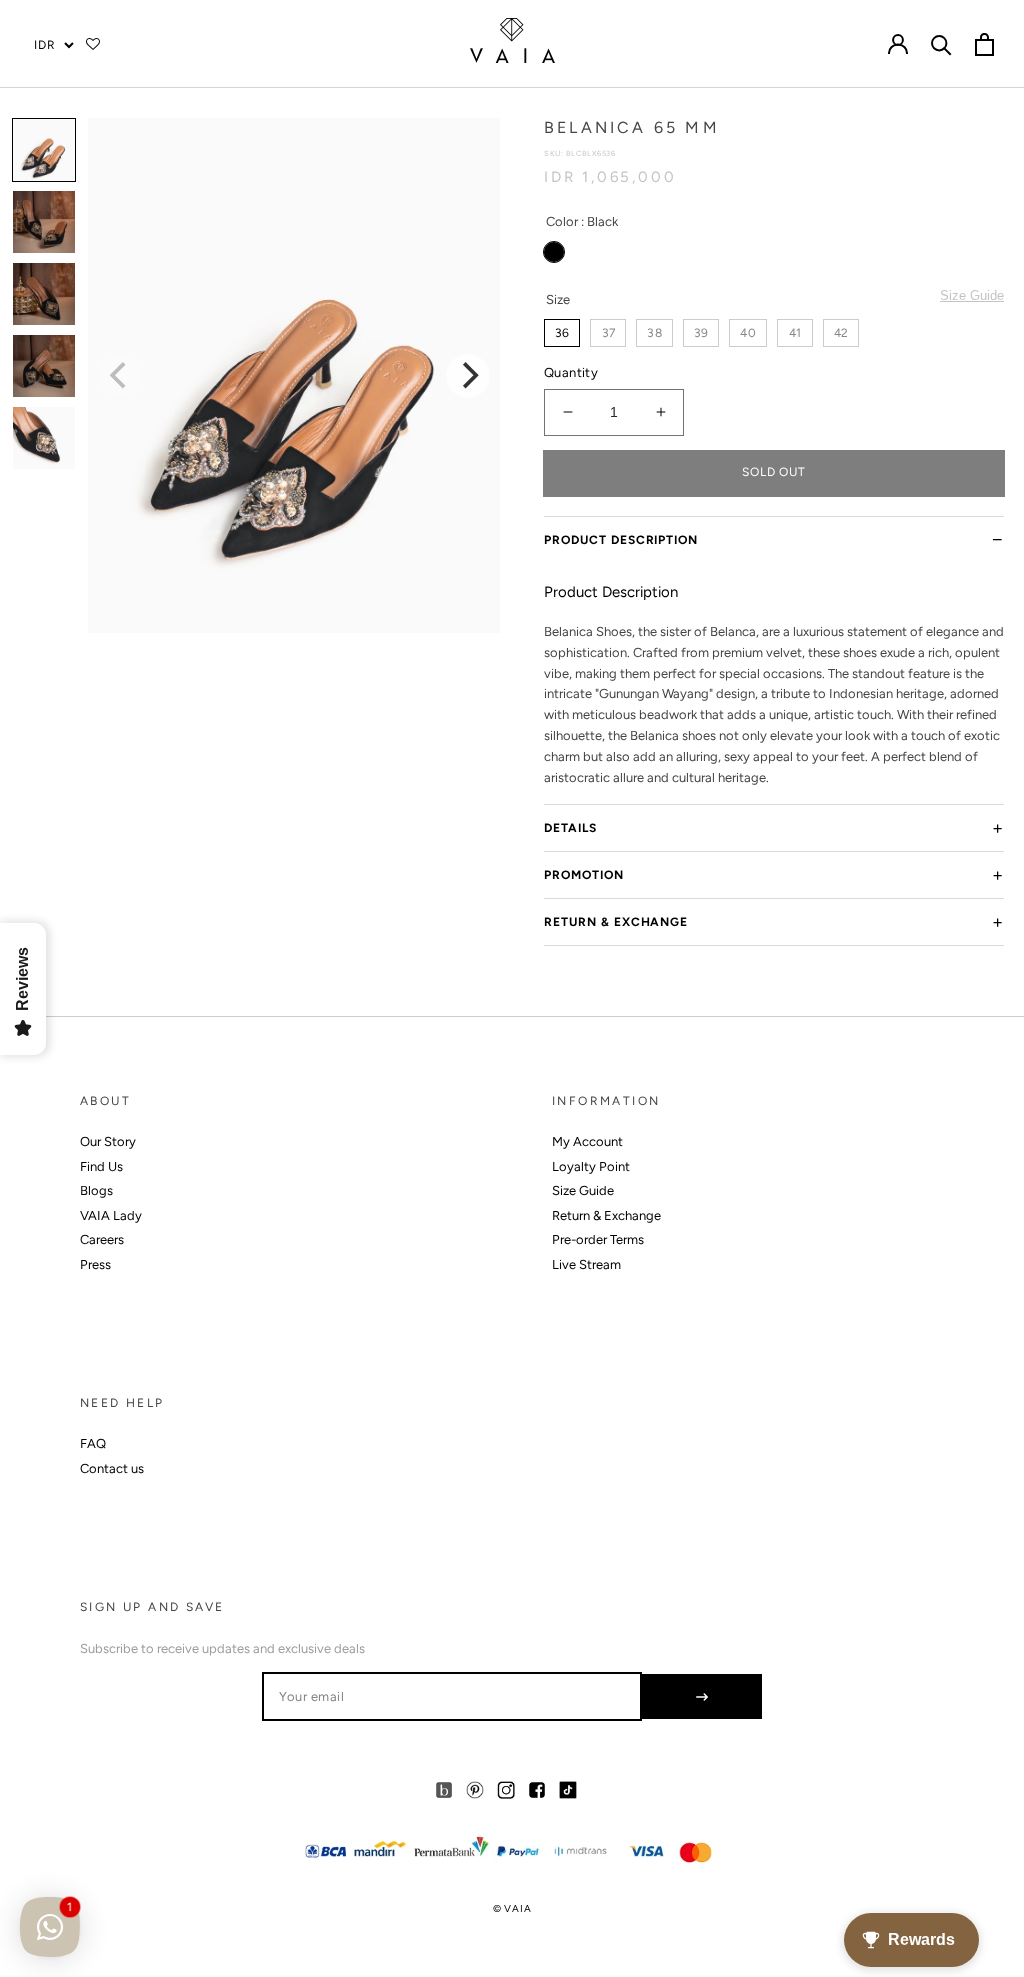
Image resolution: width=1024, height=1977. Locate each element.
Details (570, 828)
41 (795, 333)
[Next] (468, 376)
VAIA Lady (111, 1215)
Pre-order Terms (598, 1239)
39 (701, 333)
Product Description (621, 540)
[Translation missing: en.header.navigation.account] (898, 44)
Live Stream (586, 1264)
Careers (102, 1239)
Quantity (571, 372)
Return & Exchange (616, 922)
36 (562, 333)
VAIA (517, 1908)
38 (654, 333)
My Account (587, 1141)
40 (747, 333)
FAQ (93, 1443)
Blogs (96, 1190)
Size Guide (972, 295)
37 (608, 333)
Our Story (108, 1141)
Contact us (112, 1468)
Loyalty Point (591, 1166)
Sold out (774, 472)
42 (841, 333)
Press (95, 1264)
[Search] (941, 44)
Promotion (584, 875)
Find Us (101, 1166)
